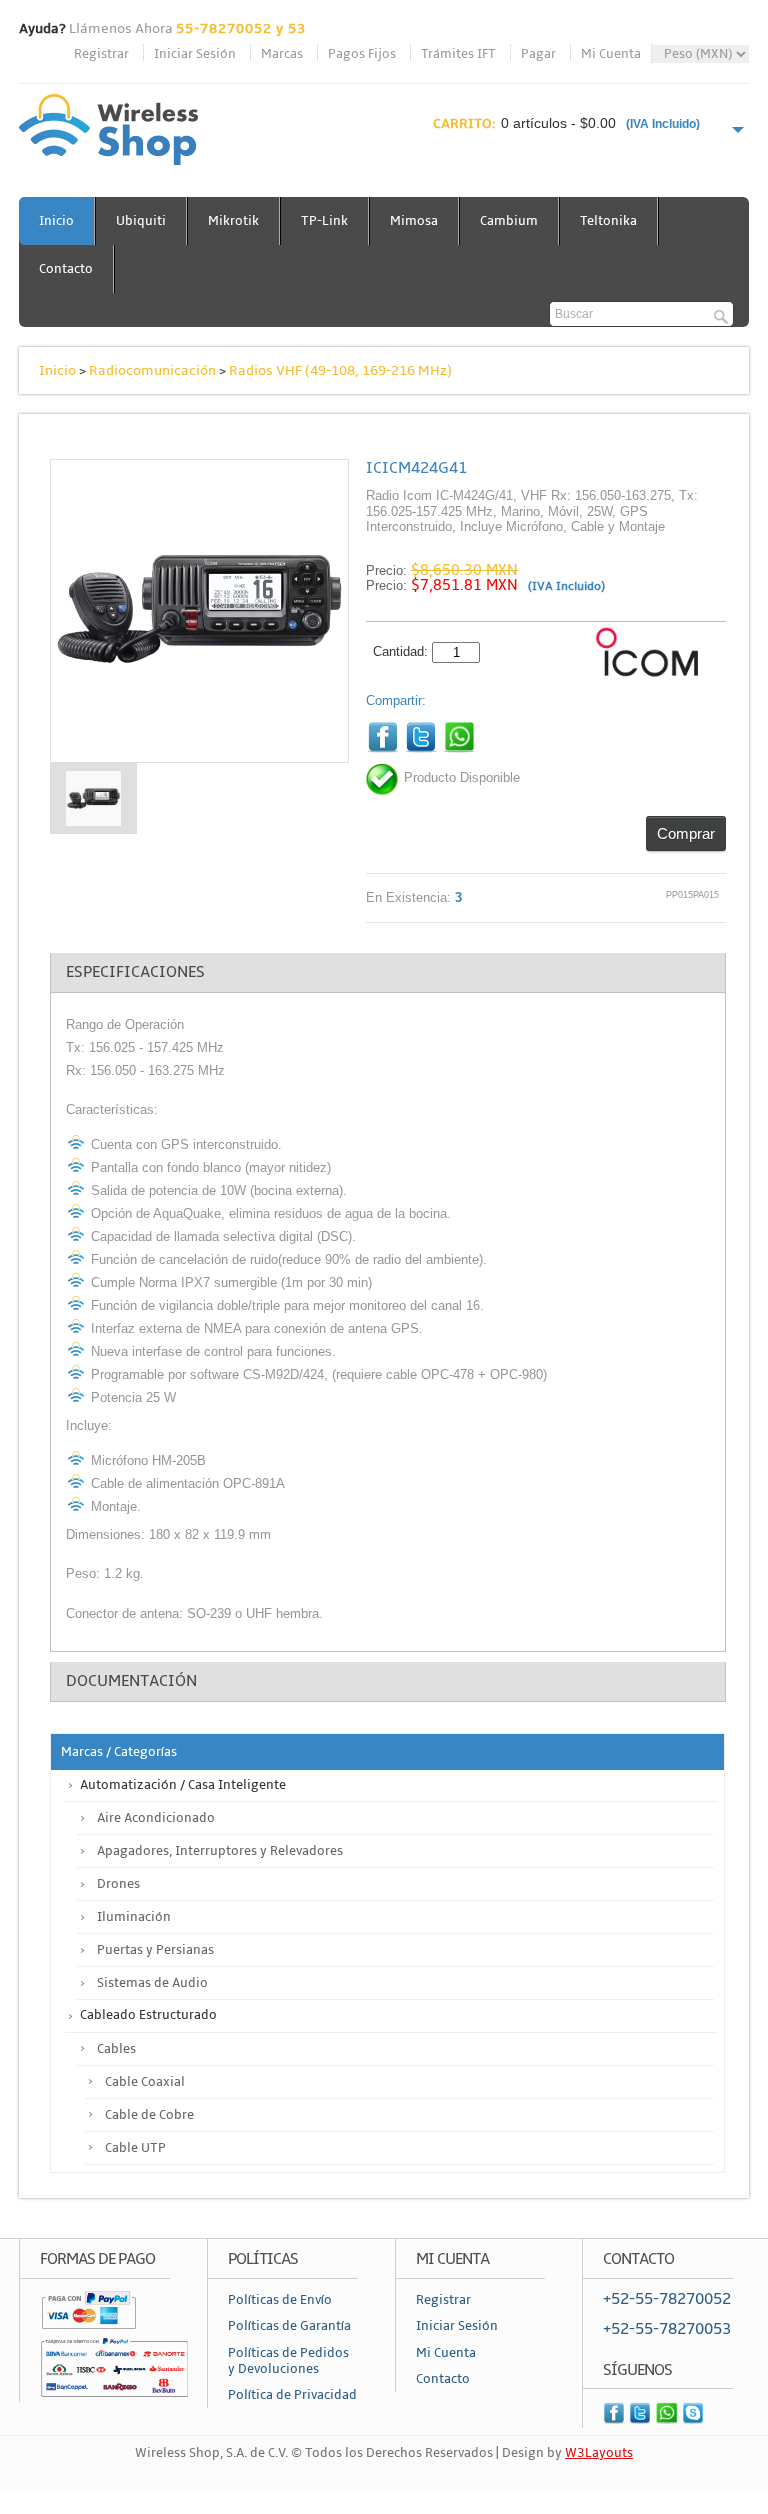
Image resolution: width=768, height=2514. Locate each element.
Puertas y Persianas (155, 1950)
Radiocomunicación (152, 370)
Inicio (56, 221)
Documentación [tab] (131, 1681)
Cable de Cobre (149, 2115)
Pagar (538, 54)
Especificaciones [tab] (135, 972)
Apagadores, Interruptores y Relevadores (220, 1851)
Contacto (66, 269)
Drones (118, 1884)
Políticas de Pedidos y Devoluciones (288, 2361)
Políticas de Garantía (289, 2326)
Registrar (101, 54)
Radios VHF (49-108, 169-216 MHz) (340, 370)
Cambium (509, 221)
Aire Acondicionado (156, 1818)
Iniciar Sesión (195, 54)
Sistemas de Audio (152, 1983)
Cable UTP (135, 2148)
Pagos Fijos (362, 54)
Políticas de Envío (280, 2300)
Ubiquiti (141, 221)
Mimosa (414, 221)
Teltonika (608, 221)
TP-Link (324, 221)
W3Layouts (599, 2453)
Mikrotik (233, 221)
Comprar (686, 833)
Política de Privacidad (292, 2395)
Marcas (282, 54)
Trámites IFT (458, 54)
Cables (116, 2049)
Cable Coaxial (145, 2082)
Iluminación (134, 1917)
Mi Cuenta (611, 54)
